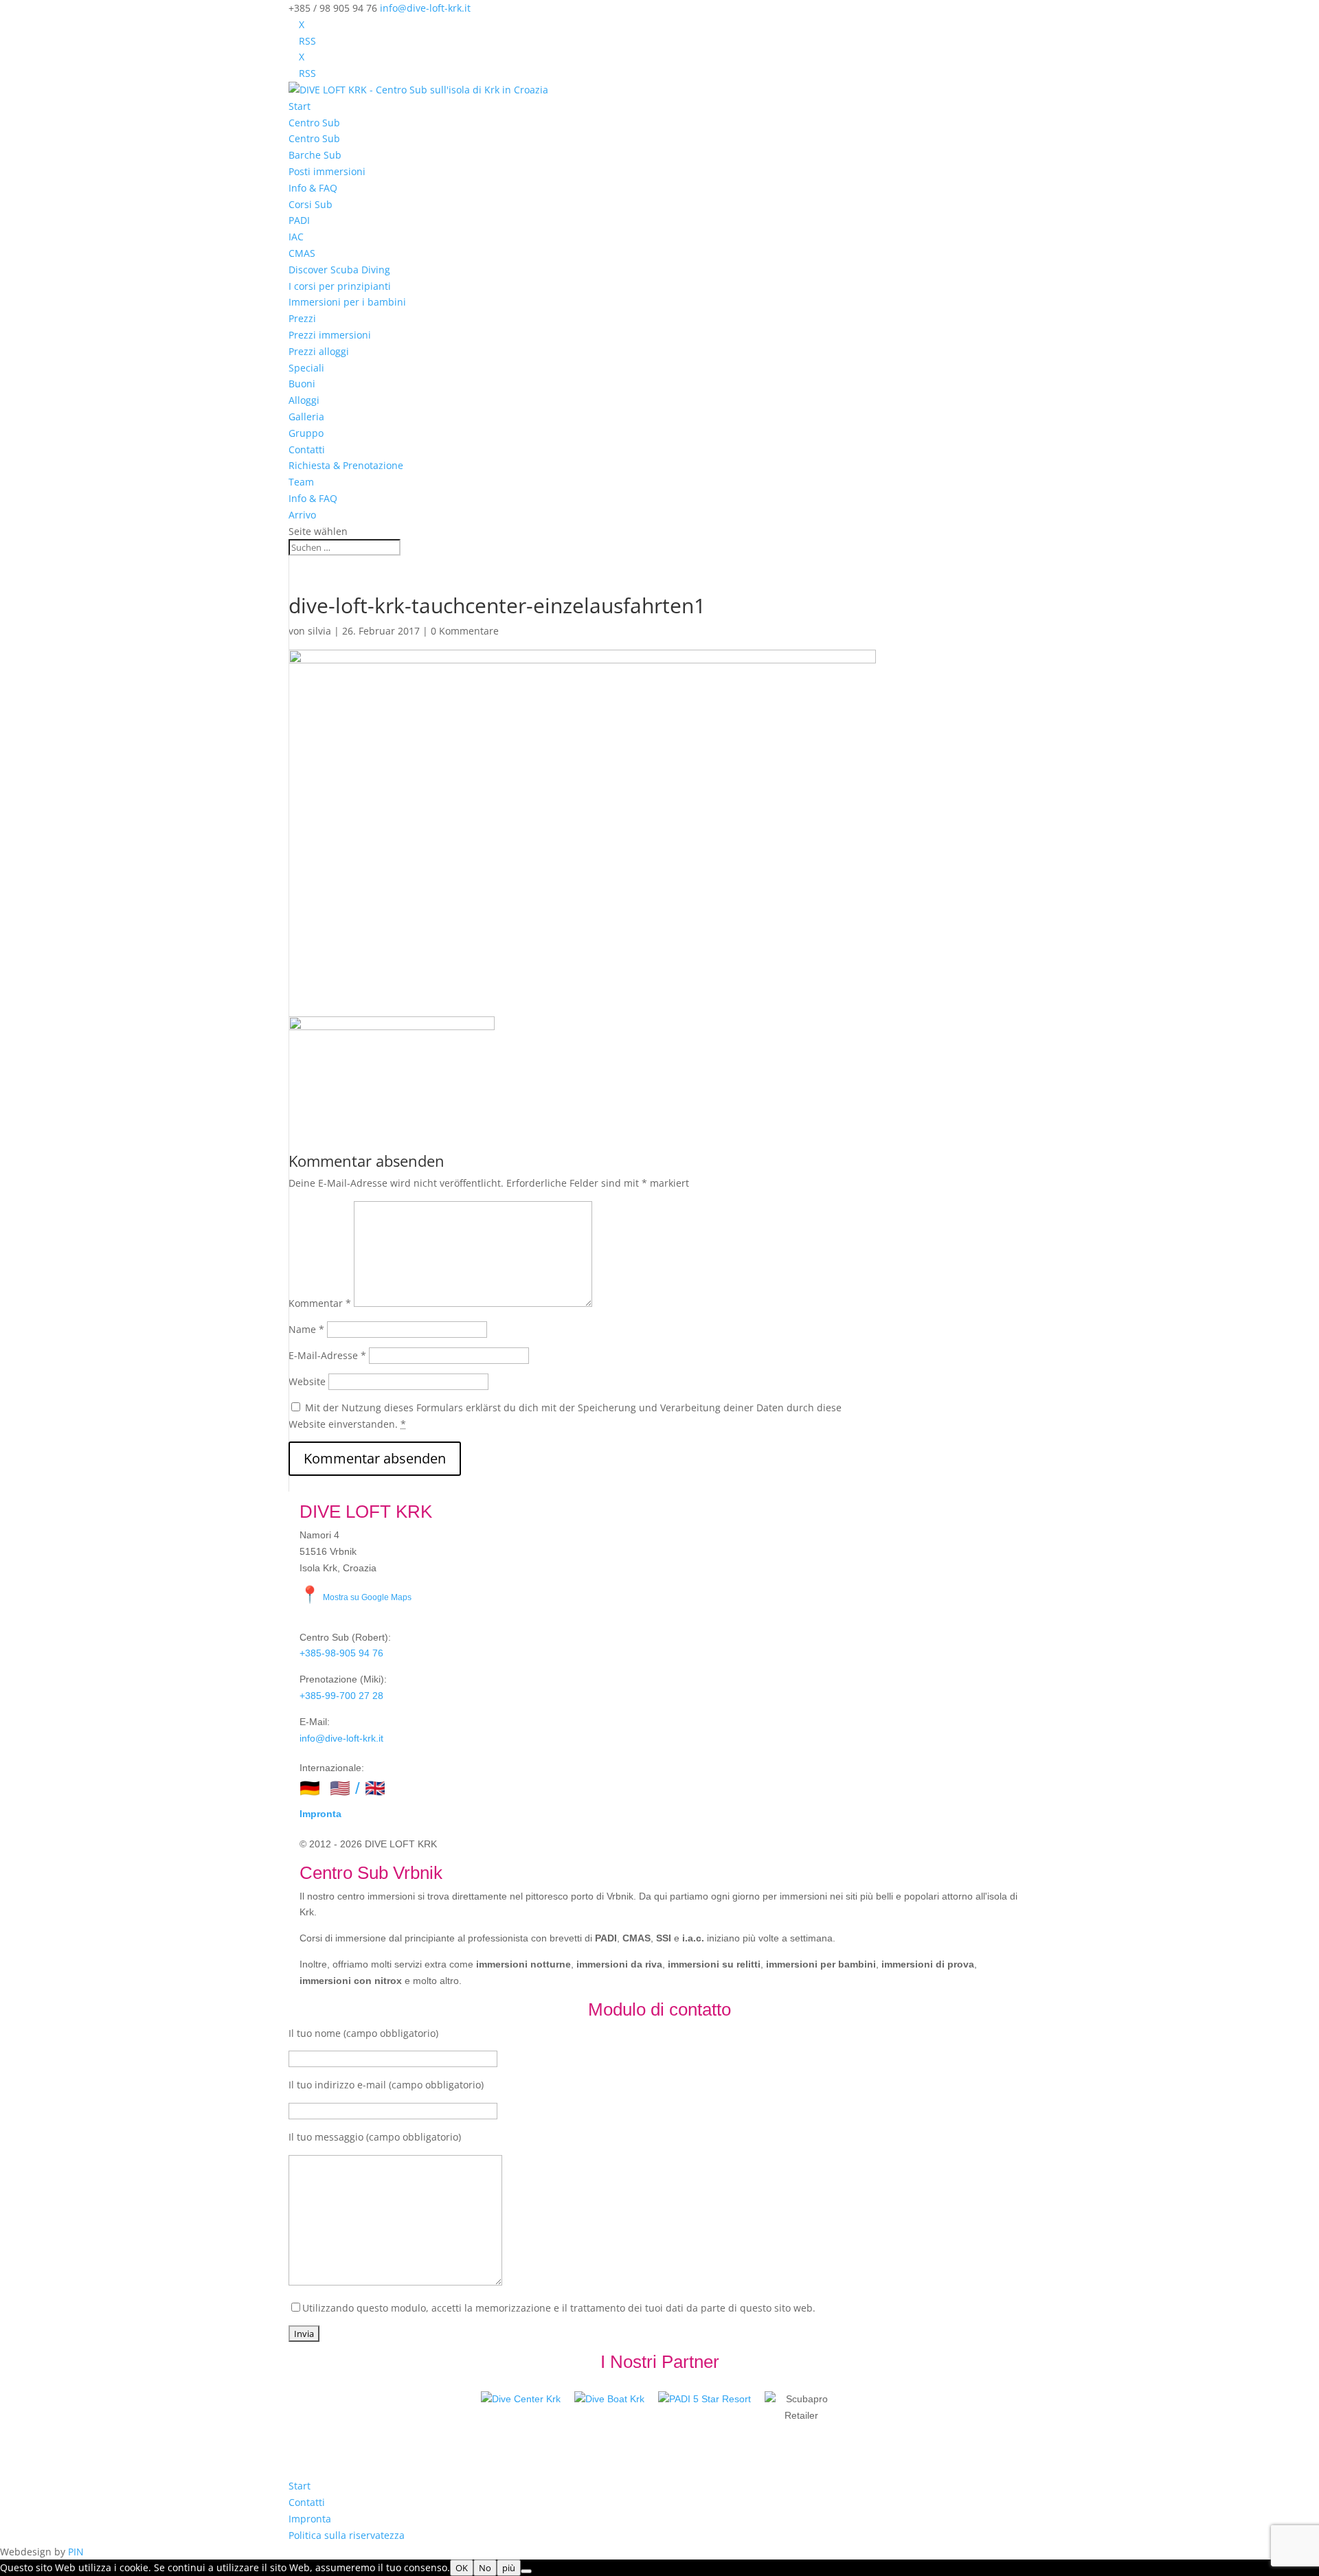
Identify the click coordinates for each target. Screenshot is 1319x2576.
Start (300, 106)
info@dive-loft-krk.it (341, 1738)
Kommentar (320, 1303)
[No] (526, 2571)
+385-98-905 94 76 (341, 1653)
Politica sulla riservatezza (347, 2535)
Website (307, 1381)
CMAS (302, 253)
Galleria (306, 417)
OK (462, 2568)
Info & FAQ (313, 188)
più (509, 2568)
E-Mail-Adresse (327, 1355)
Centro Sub (314, 123)
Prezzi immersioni (330, 335)
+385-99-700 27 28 (341, 1696)
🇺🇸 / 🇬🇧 (358, 1788)
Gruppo (306, 433)
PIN (76, 2552)
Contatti (307, 449)
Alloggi (304, 400)
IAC (296, 237)
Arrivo (302, 515)
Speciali (306, 368)
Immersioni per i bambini (347, 302)
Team (301, 482)
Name (306, 1329)
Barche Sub (315, 155)
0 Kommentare (465, 631)
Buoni (302, 384)
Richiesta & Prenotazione (346, 465)
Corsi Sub (311, 204)
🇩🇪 (310, 1788)
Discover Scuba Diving (339, 270)
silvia (319, 631)
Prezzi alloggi (319, 351)
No (485, 2568)
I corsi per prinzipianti (340, 286)
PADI (299, 220)
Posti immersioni (327, 171)
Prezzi (302, 318)
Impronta (320, 1814)
